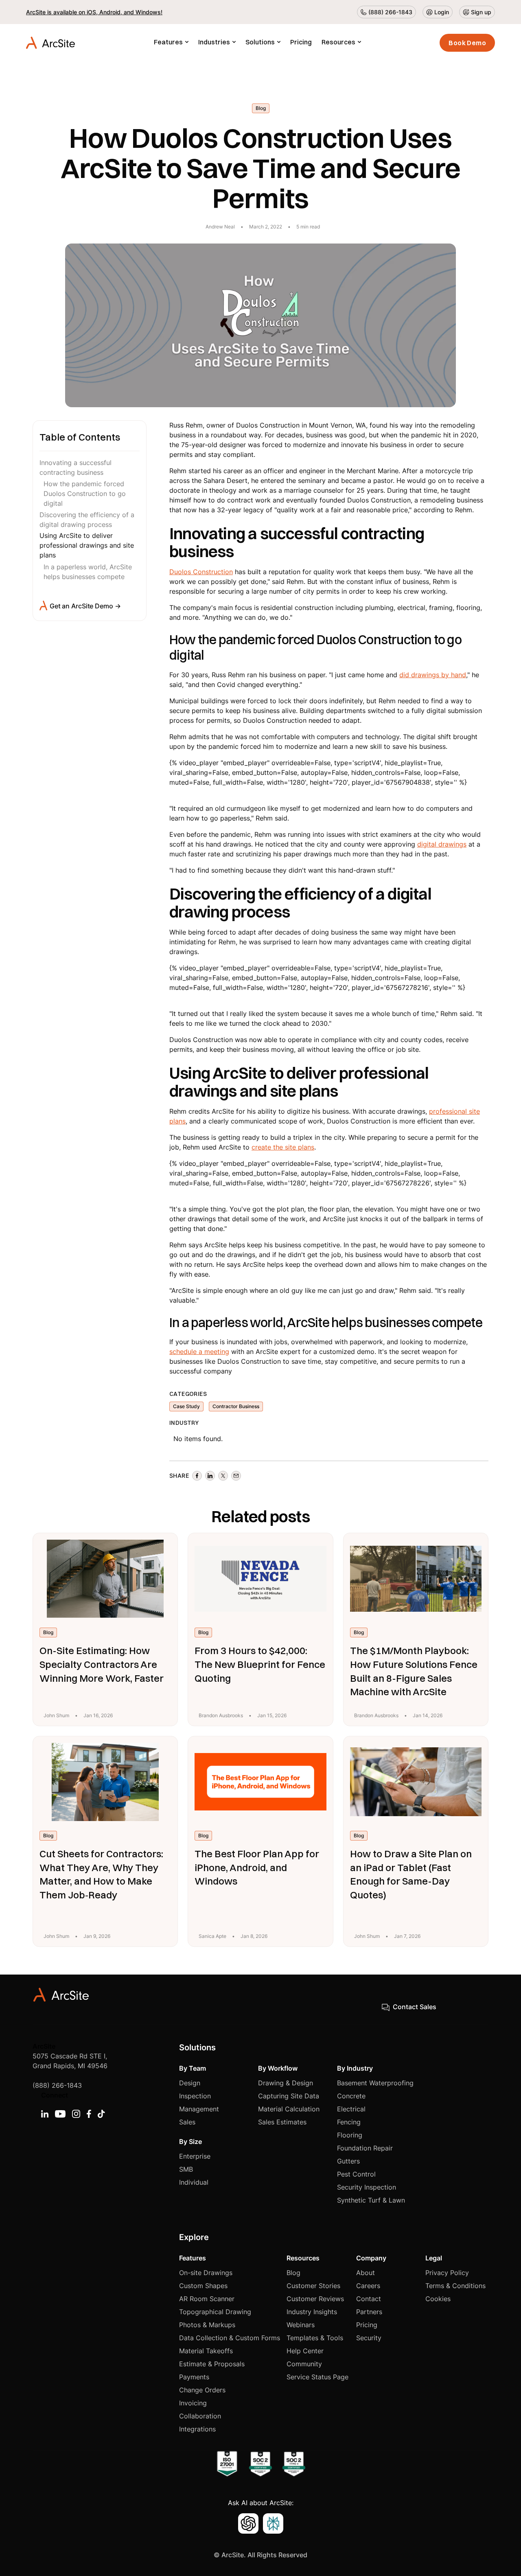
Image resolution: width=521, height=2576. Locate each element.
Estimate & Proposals (212, 2364)
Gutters (348, 2161)
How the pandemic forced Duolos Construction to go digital (85, 493)
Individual (194, 2182)
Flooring (350, 2135)
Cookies (438, 2299)
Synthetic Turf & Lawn (371, 2200)
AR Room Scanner (207, 2299)
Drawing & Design (286, 2083)
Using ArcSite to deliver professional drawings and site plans (87, 545)
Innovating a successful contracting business (76, 467)
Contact (369, 2299)
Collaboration (200, 2416)
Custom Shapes (203, 2286)
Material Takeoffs (206, 2351)
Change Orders (202, 2390)
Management (199, 2109)
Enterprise (195, 2156)
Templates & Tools (315, 2338)
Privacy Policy (447, 2273)
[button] (171, 43)
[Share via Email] (236, 1476)
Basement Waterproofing (375, 2083)
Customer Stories (313, 2286)
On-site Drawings (206, 2273)
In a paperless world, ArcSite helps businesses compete (88, 571)
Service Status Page (317, 2377)
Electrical (351, 2109)
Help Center (305, 2351)
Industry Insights (312, 2312)
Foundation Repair (365, 2148)
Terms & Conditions (455, 2286)
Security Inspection (367, 2187)
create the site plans (283, 1147)
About (366, 2273)
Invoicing (193, 2403)
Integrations (197, 2429)
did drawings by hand (433, 675)
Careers (368, 2286)
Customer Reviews (315, 2299)
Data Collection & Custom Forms (230, 2338)
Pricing (301, 42)
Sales (187, 2122)
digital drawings (442, 844)
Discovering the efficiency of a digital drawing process (87, 519)
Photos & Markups (207, 2325)
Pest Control (356, 2174)
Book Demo (467, 43)
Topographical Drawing (215, 2312)
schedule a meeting (199, 1352)
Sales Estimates (282, 2122)
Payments (194, 2377)
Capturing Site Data (289, 2096)
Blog (293, 2273)
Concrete (351, 2096)
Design (190, 2083)
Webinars (301, 2325)
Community (304, 2364)
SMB (186, 2169)
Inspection (195, 2096)
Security (369, 2338)
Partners (369, 2312)
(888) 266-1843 (57, 2085)
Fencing (349, 2122)
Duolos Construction (201, 572)
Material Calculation (289, 2109)
